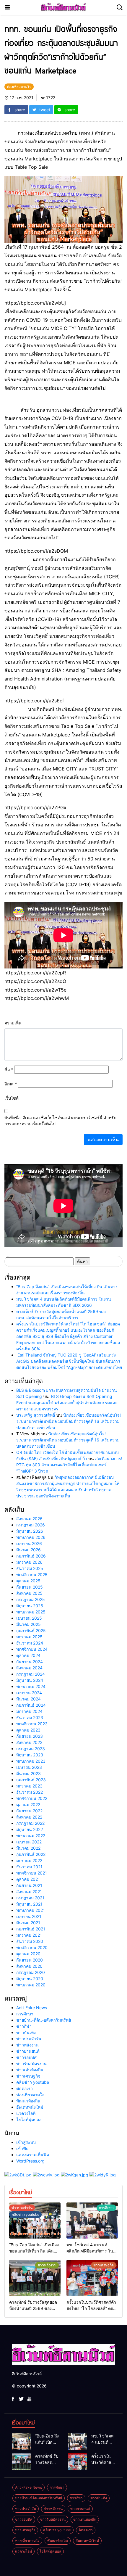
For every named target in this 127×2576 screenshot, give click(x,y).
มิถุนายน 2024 (30, 1680)
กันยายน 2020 (30, 1960)
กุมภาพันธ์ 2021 (31, 1929)
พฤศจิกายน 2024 (32, 1649)
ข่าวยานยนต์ (28, 2051)
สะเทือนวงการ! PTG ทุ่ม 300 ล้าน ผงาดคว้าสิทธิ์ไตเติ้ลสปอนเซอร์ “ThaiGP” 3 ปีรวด (69, 1465)
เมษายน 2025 (29, 1618)
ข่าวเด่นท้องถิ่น (30, 2070)
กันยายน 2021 (29, 1885)
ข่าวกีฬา (24, 2026)
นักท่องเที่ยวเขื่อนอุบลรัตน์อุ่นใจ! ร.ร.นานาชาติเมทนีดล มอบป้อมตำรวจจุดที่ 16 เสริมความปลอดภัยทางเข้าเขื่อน (69, 1421)
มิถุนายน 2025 (30, 1606)
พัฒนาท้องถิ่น (28, 2101)
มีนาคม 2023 (29, 1773)
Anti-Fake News (32, 2008)
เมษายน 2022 (29, 1842)
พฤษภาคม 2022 (31, 1836)
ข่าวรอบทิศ (26, 2057)
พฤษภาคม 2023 (31, 1761)
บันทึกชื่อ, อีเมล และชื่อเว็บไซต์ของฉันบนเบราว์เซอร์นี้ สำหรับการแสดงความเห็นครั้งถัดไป (60, 1121)
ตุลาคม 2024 (28, 1655)
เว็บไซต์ (12, 1098)
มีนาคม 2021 (28, 1923)
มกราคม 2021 (29, 1935)
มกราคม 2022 (29, 1860)
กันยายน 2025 (30, 1587)
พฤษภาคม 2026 (31, 1537)
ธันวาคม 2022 (30, 1792)
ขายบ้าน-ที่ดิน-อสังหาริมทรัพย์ (44, 2020)
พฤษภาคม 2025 (31, 1612)
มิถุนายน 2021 (29, 1904)
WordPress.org (30, 2161)
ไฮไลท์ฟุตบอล (29, 2119)
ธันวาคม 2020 (30, 1941)
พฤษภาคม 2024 (31, 1686)
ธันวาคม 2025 (30, 1568)
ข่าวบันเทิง (26, 2032)
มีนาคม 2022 (28, 1848)
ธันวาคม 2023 (30, 1717)
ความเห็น (13, 1023)
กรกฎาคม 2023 (31, 1749)
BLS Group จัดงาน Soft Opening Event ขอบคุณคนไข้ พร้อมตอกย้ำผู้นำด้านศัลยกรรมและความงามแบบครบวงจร (67, 1403)
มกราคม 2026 (29, 1562)
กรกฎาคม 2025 (31, 1599)
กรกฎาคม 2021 (30, 1898)
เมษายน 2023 (29, 1767)
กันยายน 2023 (30, 1736)
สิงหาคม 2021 (29, 1892)
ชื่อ (9, 1070)
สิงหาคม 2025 (29, 1593)
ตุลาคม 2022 (28, 1805)
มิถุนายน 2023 (30, 1755)
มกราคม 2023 (29, 1786)
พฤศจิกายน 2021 (32, 1873)
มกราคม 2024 (29, 1711)
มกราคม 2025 (29, 1637)
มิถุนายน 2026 (30, 1531)
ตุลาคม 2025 (28, 1581)
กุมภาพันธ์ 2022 (31, 1854)
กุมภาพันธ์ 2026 (31, 1556)
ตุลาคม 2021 (28, 1879)
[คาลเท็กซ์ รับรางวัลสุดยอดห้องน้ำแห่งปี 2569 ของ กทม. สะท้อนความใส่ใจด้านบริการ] (35, 2278)
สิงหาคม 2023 (29, 1742)
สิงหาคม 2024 (29, 1668)
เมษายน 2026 (29, 1543)
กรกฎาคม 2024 (31, 1674)
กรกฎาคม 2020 (31, 1972)
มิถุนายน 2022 (30, 1829)
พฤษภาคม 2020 (31, 1985)
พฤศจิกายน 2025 (32, 1575)
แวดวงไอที (26, 2113)
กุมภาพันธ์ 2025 (31, 1630)
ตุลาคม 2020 (28, 1954)
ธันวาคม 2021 (29, 1867)
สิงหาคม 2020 (29, 1966)
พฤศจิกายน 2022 (32, 1798)
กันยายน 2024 (30, 1662)
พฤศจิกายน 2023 (32, 1724)
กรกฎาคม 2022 (30, 1823)
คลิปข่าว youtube (33, 2082)
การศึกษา (25, 2014)
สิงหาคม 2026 (29, 1519)
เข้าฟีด (22, 2148)
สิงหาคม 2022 (29, 1817)
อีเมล (11, 1084)
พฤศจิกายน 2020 (32, 1947)
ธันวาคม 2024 (30, 1643)
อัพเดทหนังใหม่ (30, 2107)
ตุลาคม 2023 (28, 1730)
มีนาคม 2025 (29, 1624)
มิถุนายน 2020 (30, 1979)
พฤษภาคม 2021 (31, 1910)
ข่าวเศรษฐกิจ (28, 2076)
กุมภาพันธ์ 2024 (31, 1705)
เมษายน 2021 (29, 1916)
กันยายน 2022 (29, 1811)
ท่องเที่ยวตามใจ (30, 2095)
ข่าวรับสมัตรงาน (31, 2063)
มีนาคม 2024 (29, 1699)
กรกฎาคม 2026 (31, 1525)
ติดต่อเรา (25, 2088)
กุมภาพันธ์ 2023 (31, 1780)
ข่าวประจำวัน (29, 2039)
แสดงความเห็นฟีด (33, 2155)
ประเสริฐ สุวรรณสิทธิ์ (36, 1415)
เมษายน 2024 (29, 1693)
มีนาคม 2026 (29, 1550)
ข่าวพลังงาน (27, 2045)
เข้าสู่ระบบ (26, 2142)
